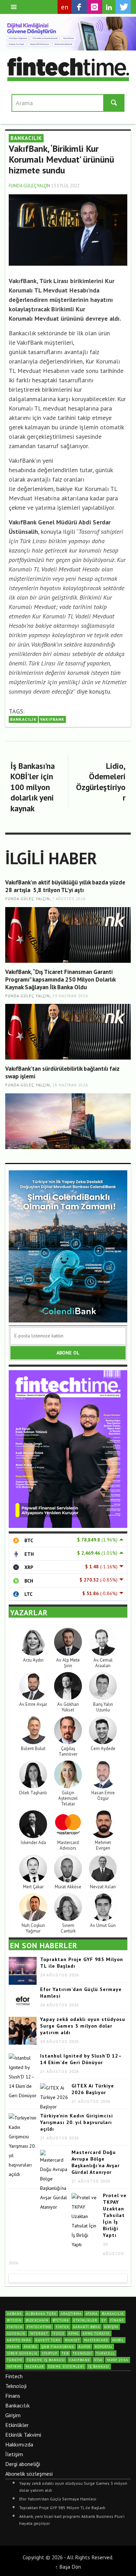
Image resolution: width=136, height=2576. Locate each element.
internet (39, 2333)
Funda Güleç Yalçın (29, 186)
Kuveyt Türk (48, 2340)
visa (98, 2360)
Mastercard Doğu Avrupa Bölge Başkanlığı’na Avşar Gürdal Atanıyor (96, 2162)
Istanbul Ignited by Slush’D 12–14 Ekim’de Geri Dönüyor (81, 2059)
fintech (15, 2327)
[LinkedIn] (109, 7)
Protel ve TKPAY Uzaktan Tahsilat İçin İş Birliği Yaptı (115, 2215)
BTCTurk (61, 2320)
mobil (118, 2340)
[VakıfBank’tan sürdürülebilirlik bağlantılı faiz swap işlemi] (68, 1121)
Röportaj (104, 2347)
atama (92, 2314)
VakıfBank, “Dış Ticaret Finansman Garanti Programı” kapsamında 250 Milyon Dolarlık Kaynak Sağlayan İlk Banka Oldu (60, 979)
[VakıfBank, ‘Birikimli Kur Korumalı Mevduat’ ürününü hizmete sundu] (68, 229)
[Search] (14, 7)
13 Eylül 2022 (65, 186)
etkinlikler (85, 2320)
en (65, 7)
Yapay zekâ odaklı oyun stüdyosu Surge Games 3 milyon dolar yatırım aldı (83, 2026)
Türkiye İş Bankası (46, 2360)
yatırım (14, 2367)
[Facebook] (79, 7)
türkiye (15, 2360)
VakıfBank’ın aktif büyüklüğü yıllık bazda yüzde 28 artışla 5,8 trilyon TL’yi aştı (65, 886)
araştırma (71, 2314)
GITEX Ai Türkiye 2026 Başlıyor (93, 2089)
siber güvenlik (22, 2353)
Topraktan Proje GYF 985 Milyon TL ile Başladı (62, 2508)
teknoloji (82, 2353)
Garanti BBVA (87, 2327)
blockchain (37, 2320)
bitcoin (14, 2320)
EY (104, 2320)
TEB (65, 2353)
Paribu (31, 2347)
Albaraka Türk (41, 2314)
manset (72, 2340)
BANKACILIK (26, 138)
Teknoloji (16, 2386)
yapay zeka (118, 2360)
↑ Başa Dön (68, 2567)
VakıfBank (52, 719)
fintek (62, 2327)
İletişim (14, 2454)
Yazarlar (35, 2367)
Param (13, 2347)
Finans (13, 2396)
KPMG (73, 2333)
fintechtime (39, 2327)
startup (50, 2353)
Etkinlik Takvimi (23, 2435)
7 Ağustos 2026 (69, 899)
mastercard (96, 2340)
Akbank (14, 2314)
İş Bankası (99, 2367)
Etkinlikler (17, 2425)
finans (117, 2320)
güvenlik (16, 2333)
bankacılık (23, 719)
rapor (85, 2347)
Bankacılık (17, 2405)
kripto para (19, 2340)
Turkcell (105, 2353)
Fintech (14, 2376)
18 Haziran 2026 (70, 1085)
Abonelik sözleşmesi (29, 2474)
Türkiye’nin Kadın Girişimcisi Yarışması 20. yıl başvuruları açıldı (77, 2122)
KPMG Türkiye (96, 2333)
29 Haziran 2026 (70, 996)
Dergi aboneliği (23, 2464)
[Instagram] (95, 7)
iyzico (58, 2333)
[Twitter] (123, 7)
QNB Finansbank (58, 2347)
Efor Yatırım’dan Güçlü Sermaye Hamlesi (58, 2499)
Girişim (13, 2415)
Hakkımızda (19, 2444)
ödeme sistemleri (66, 2367)
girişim (111, 2327)
